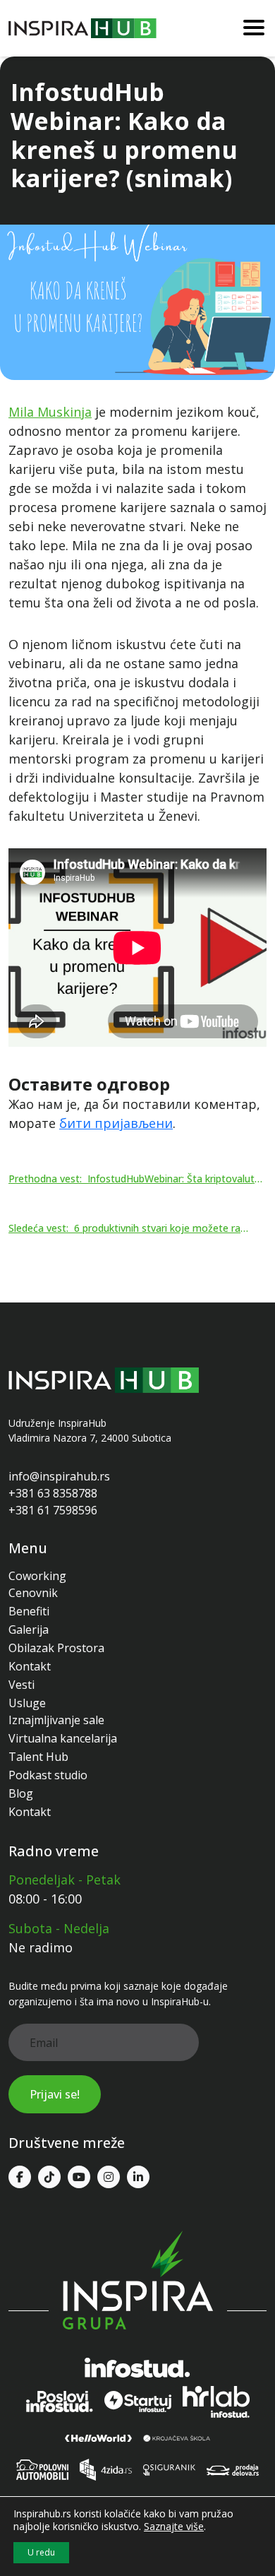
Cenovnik (33, 1593)
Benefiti (29, 1611)
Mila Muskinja (50, 412)
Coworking (37, 1576)
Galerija (29, 1630)
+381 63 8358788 (53, 1493)
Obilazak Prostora (56, 1648)
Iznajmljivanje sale (56, 1720)
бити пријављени (116, 1123)
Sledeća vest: (129, 1228)
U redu (41, 2552)
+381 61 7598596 (53, 1510)
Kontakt (30, 1666)
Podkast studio (48, 1775)
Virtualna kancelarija (63, 1738)
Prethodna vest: (136, 1179)
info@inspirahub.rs (59, 1476)
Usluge (27, 1703)
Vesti (22, 1685)
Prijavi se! (55, 2094)
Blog (21, 1793)
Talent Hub (38, 1757)
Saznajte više (174, 2527)
